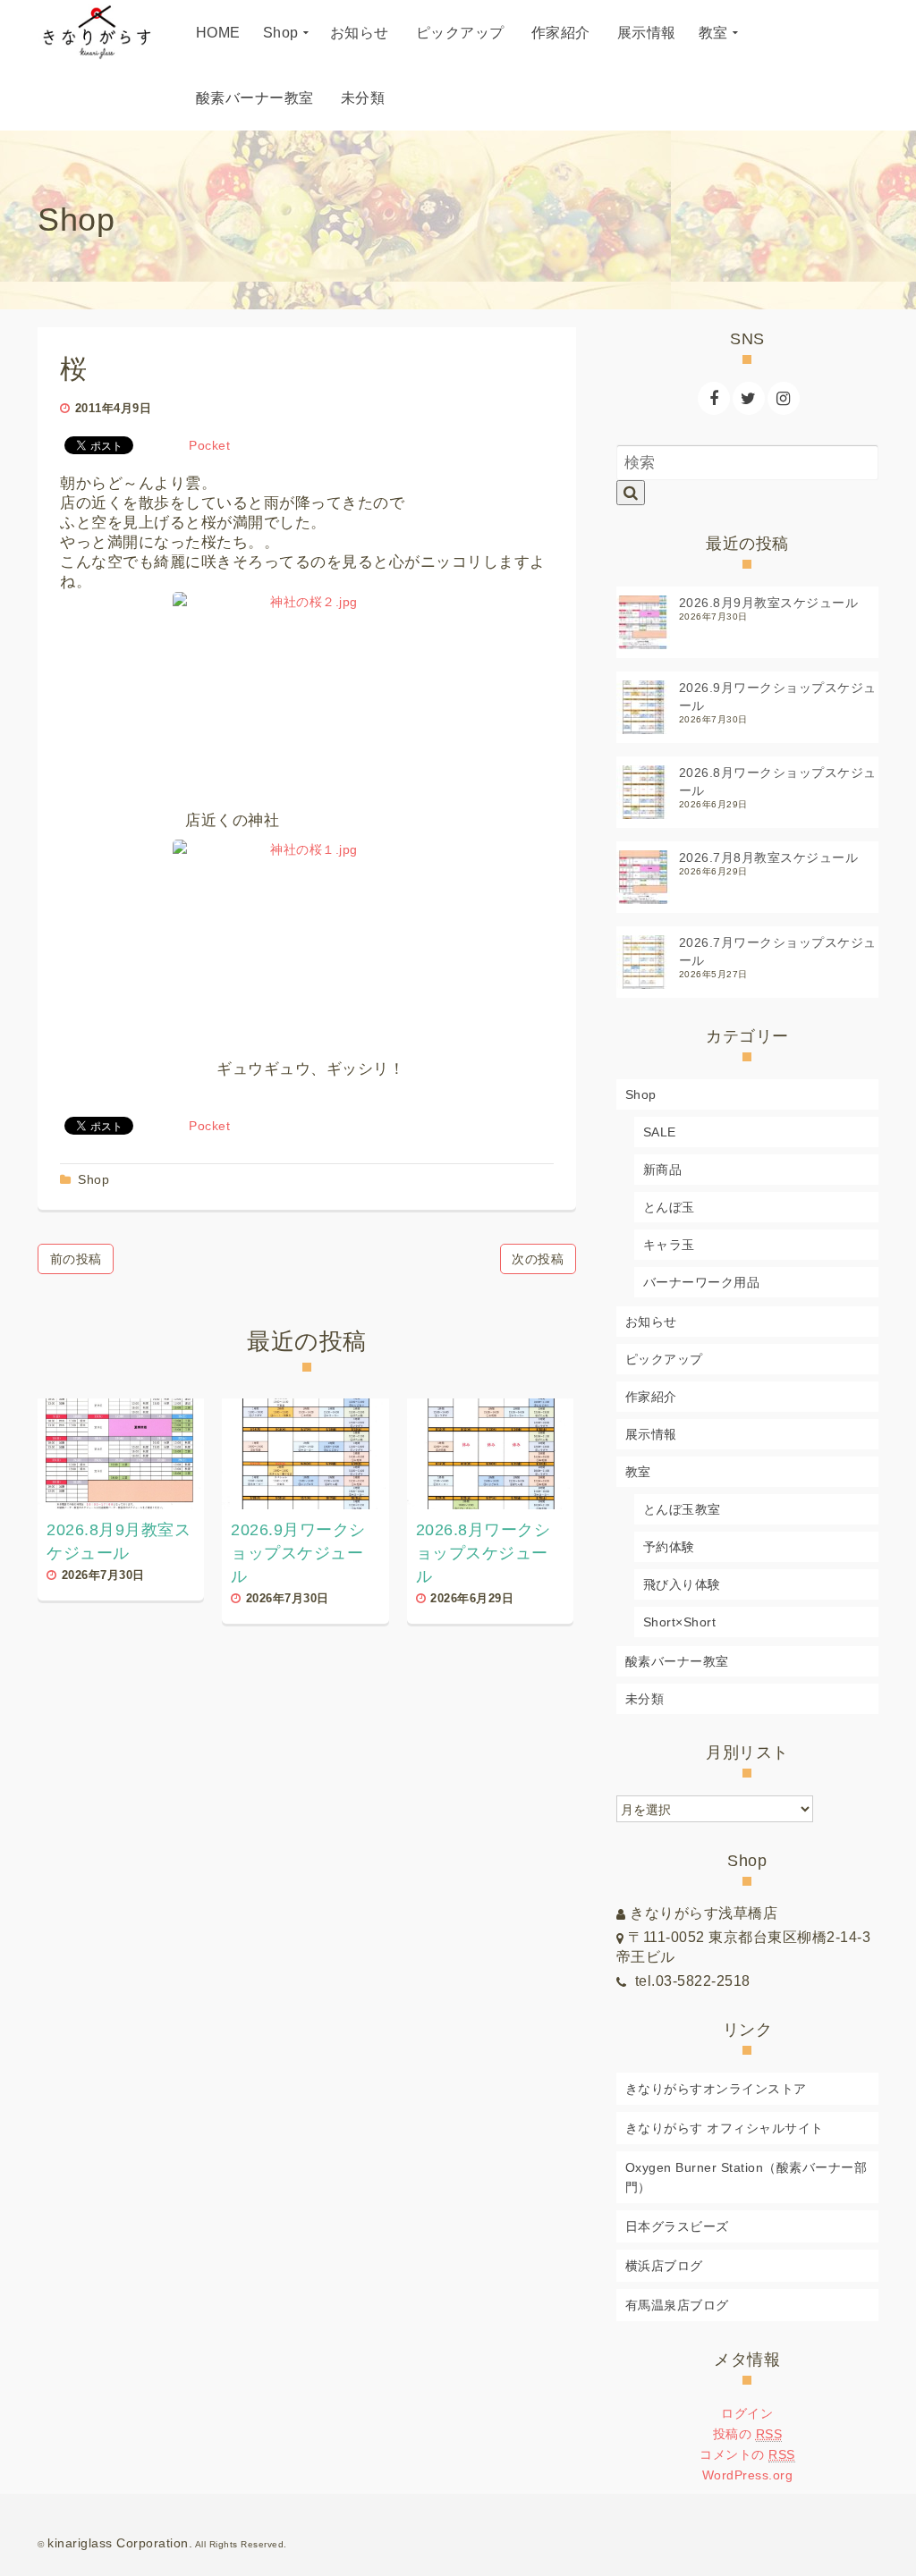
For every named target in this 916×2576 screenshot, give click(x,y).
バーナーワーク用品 (702, 1282)
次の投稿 (538, 1259)
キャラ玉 (669, 1245)
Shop (93, 1179)
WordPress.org (748, 2475)
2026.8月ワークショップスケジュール (778, 781)
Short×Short (680, 1622)
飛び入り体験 (682, 1584)
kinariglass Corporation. (120, 2543)
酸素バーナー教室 (677, 1661)
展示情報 (651, 1434)
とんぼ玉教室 (682, 1509)
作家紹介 (651, 1397)
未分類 (645, 1699)
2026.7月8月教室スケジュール (769, 857)
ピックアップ (664, 1359)
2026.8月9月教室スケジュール (769, 603)
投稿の (748, 2434)
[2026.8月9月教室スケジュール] (121, 1454)
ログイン (747, 2413)
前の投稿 (76, 1259)
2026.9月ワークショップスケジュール (778, 697)
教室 (638, 1472)
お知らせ (651, 1322)
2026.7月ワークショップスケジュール (778, 951)
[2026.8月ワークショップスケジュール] (490, 1454)
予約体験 (669, 1547)
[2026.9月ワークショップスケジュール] (305, 1454)
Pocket (209, 445)
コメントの (747, 2454)
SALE (660, 1132)
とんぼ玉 (669, 1207)
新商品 (663, 1170)
